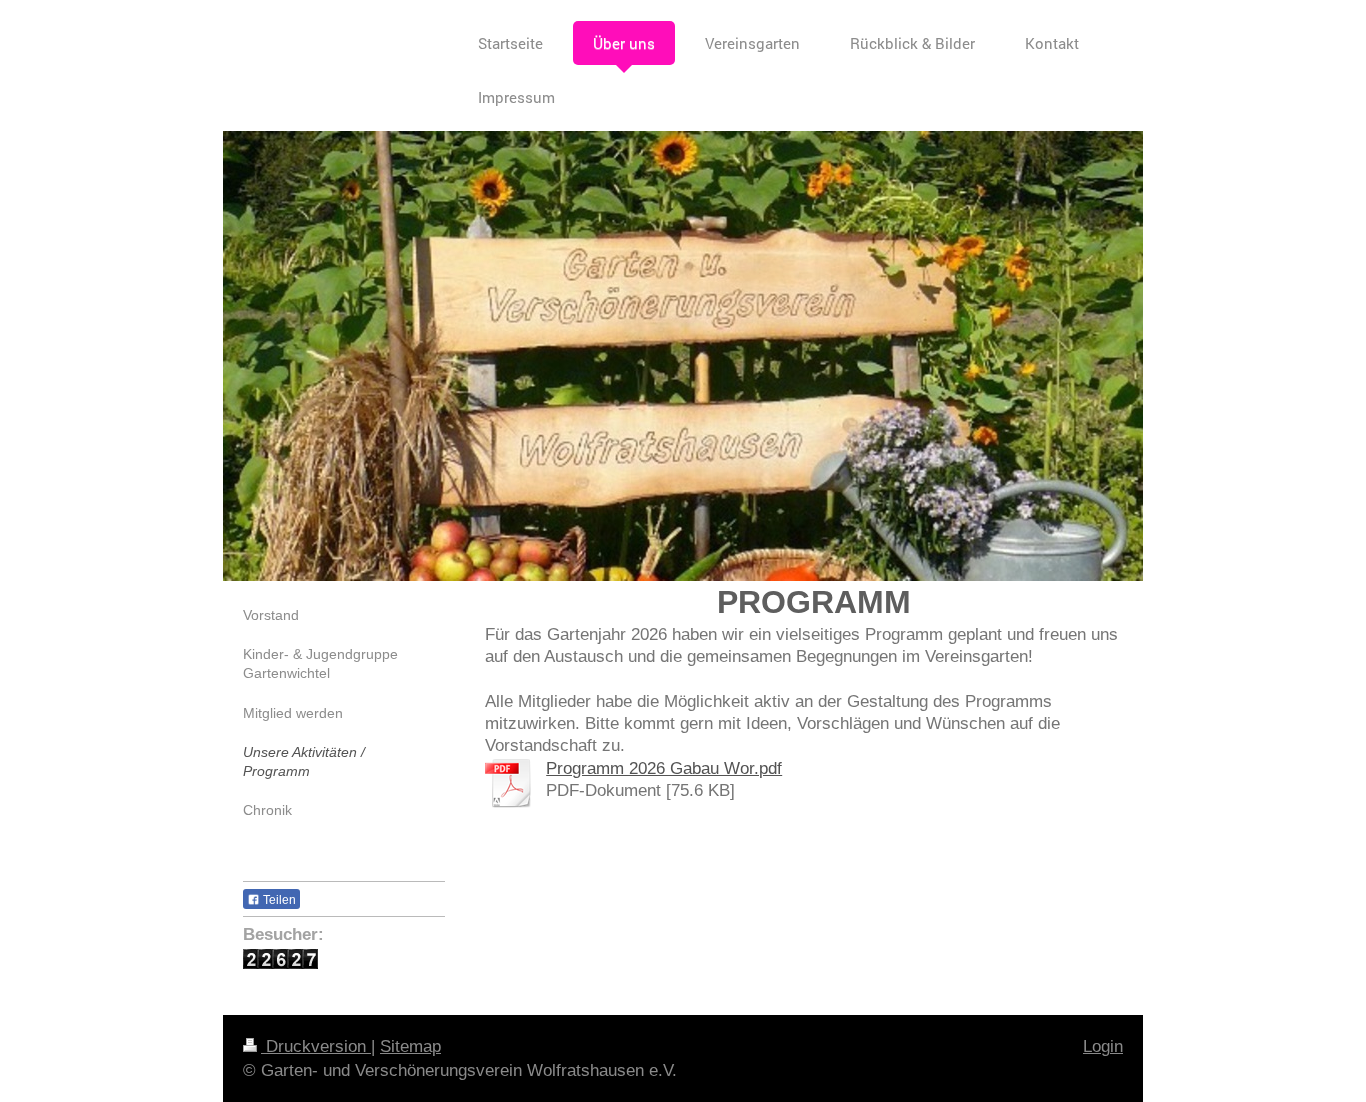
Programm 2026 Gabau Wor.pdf (664, 768)
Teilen (278, 900)
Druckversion (316, 1046)
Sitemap (410, 1046)
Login (1103, 1046)
